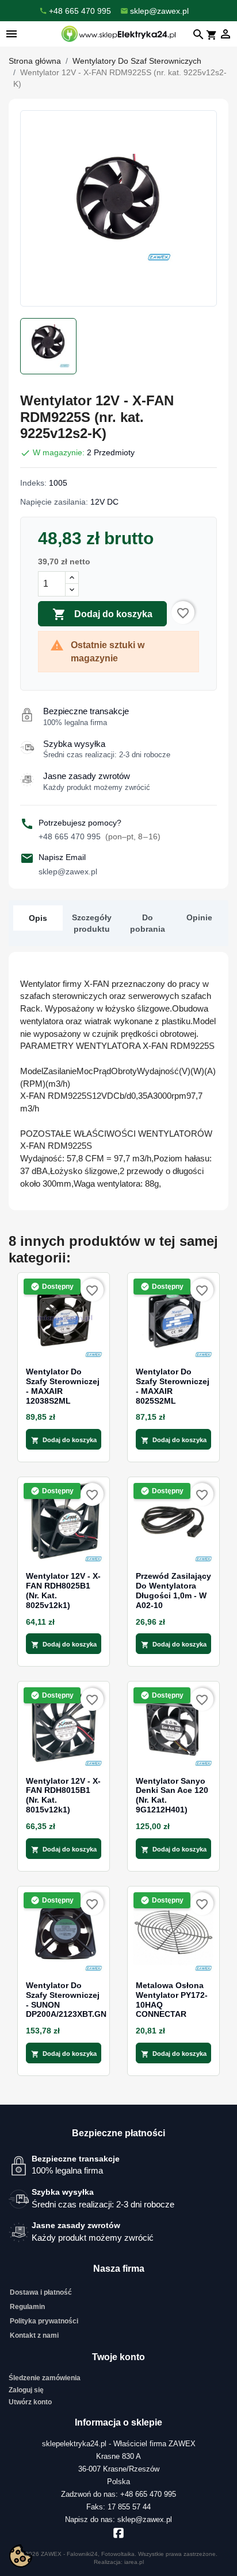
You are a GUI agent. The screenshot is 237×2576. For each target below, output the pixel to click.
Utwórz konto (30, 2402)
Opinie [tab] (199, 917)
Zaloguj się (26, 2390)
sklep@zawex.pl (68, 871)
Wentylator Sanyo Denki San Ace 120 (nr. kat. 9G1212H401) (172, 1795)
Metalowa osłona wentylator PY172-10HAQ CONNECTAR (172, 2000)
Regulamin (27, 2307)
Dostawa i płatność (41, 2292)
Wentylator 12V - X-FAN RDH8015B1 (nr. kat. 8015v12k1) (63, 1795)
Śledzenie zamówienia (45, 2378)
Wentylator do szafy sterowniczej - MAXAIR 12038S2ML (63, 1386)
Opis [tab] (38, 918)
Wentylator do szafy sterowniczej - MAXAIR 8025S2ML (173, 1386)
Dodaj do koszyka (102, 614)
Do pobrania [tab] (148, 923)
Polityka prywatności (44, 2321)
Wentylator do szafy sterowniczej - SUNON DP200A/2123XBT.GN (64, 2000)
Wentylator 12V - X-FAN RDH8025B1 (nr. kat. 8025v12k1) (63, 1590)
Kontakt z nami (34, 2335)
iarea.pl (134, 2562)
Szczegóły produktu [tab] (92, 923)
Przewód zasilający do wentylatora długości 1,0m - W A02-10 (173, 1590)
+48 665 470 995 (100, 836)
